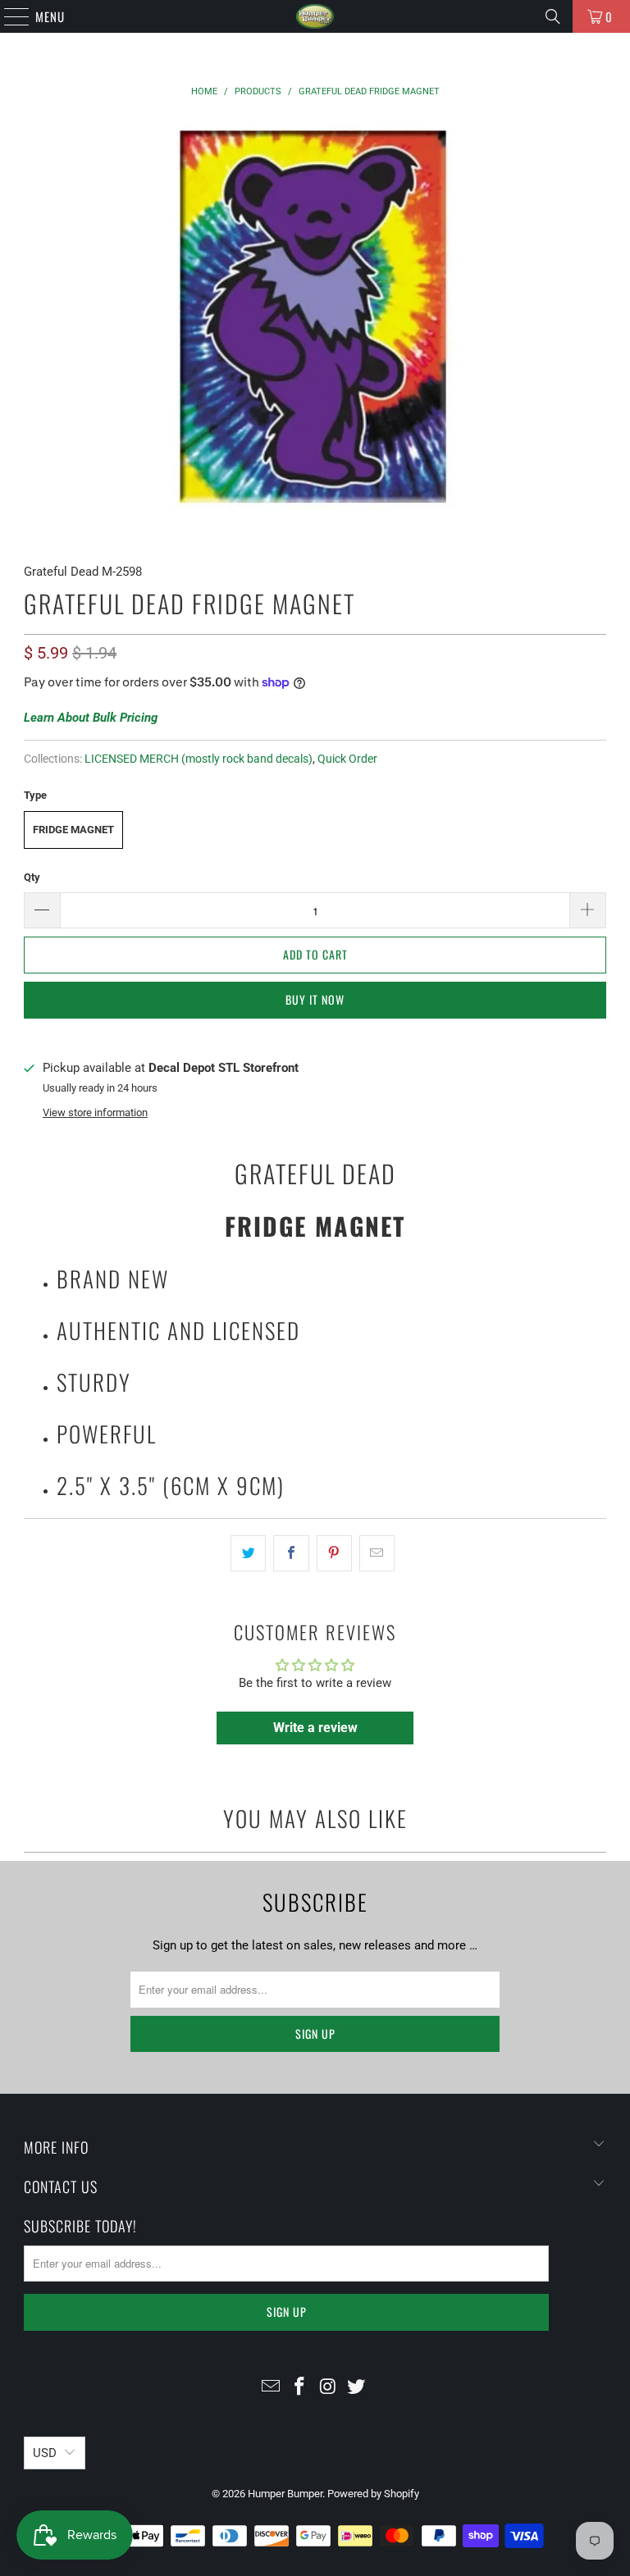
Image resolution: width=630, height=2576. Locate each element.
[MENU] (8, 16)
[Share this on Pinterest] (334, 1553)
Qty (32, 877)
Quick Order (347, 759)
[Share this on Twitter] (248, 1553)
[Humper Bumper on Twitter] (357, 2388)
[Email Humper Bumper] (272, 2388)
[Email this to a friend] (377, 1553)
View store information (95, 1112)
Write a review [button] (315, 1728)
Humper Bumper (285, 2494)
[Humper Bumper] (315, 16)
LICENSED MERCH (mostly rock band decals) (199, 759)
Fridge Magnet (73, 830)
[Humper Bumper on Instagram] (329, 2388)
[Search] (553, 16)
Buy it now (315, 999)
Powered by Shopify (373, 2494)
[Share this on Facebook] (291, 1553)
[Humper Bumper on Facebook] (300, 2388)
